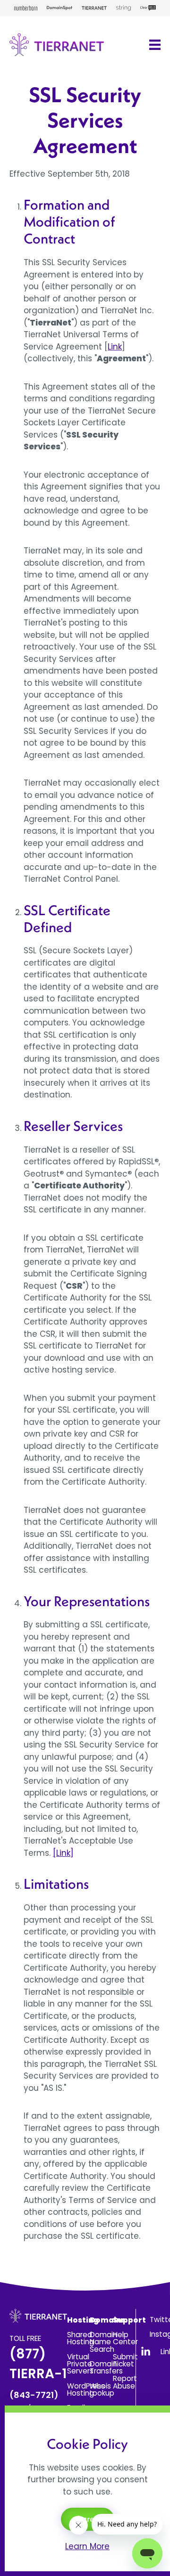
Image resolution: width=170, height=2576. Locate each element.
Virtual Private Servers (80, 2364)
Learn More (87, 2546)
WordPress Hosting (86, 2389)
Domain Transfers (106, 2367)
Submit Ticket (125, 2360)
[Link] (63, 1853)
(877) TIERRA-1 (38, 2373)
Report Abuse (125, 2382)
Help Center (125, 2338)
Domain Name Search (103, 2342)
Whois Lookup (102, 2389)
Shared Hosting (81, 2338)
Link (115, 347)
